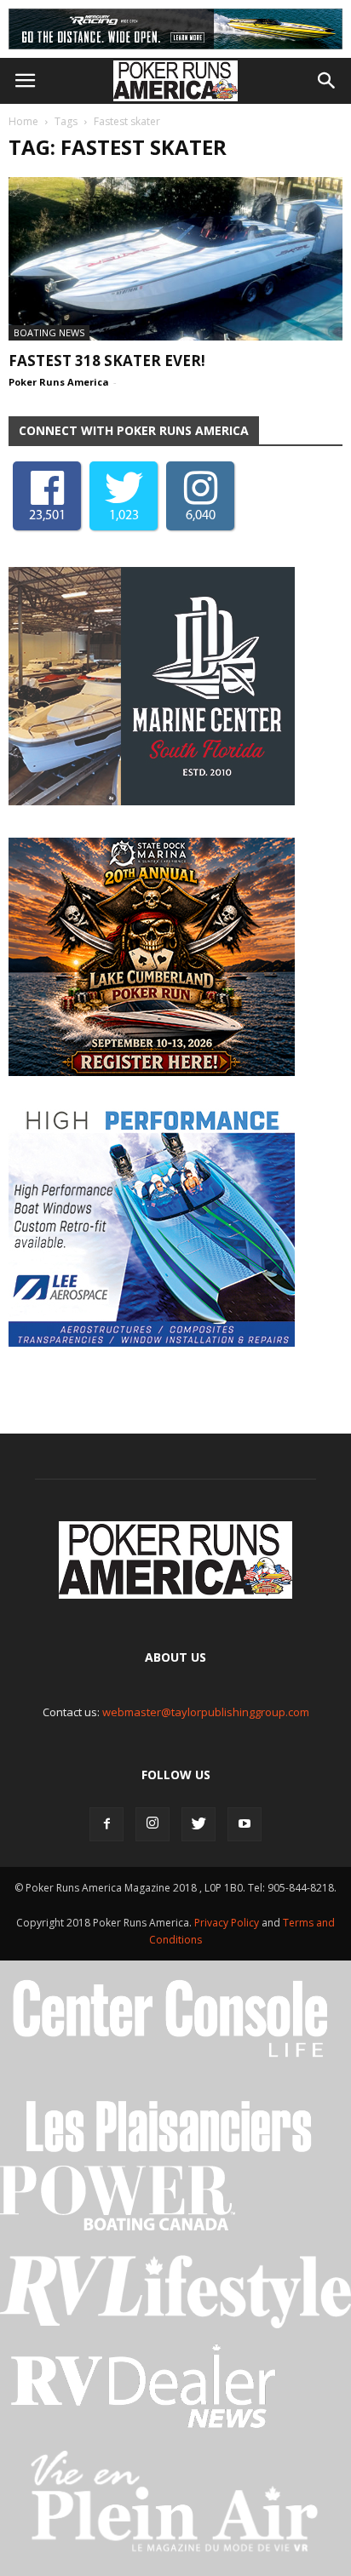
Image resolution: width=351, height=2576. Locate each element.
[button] (327, 81)
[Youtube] (245, 1824)
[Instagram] (152, 1824)
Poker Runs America (59, 382)
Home (23, 121)
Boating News (49, 332)
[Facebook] (106, 1824)
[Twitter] (199, 1824)
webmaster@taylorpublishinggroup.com (206, 1712)
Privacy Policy (228, 1923)
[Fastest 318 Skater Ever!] (175, 259)
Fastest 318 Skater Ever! (107, 361)
